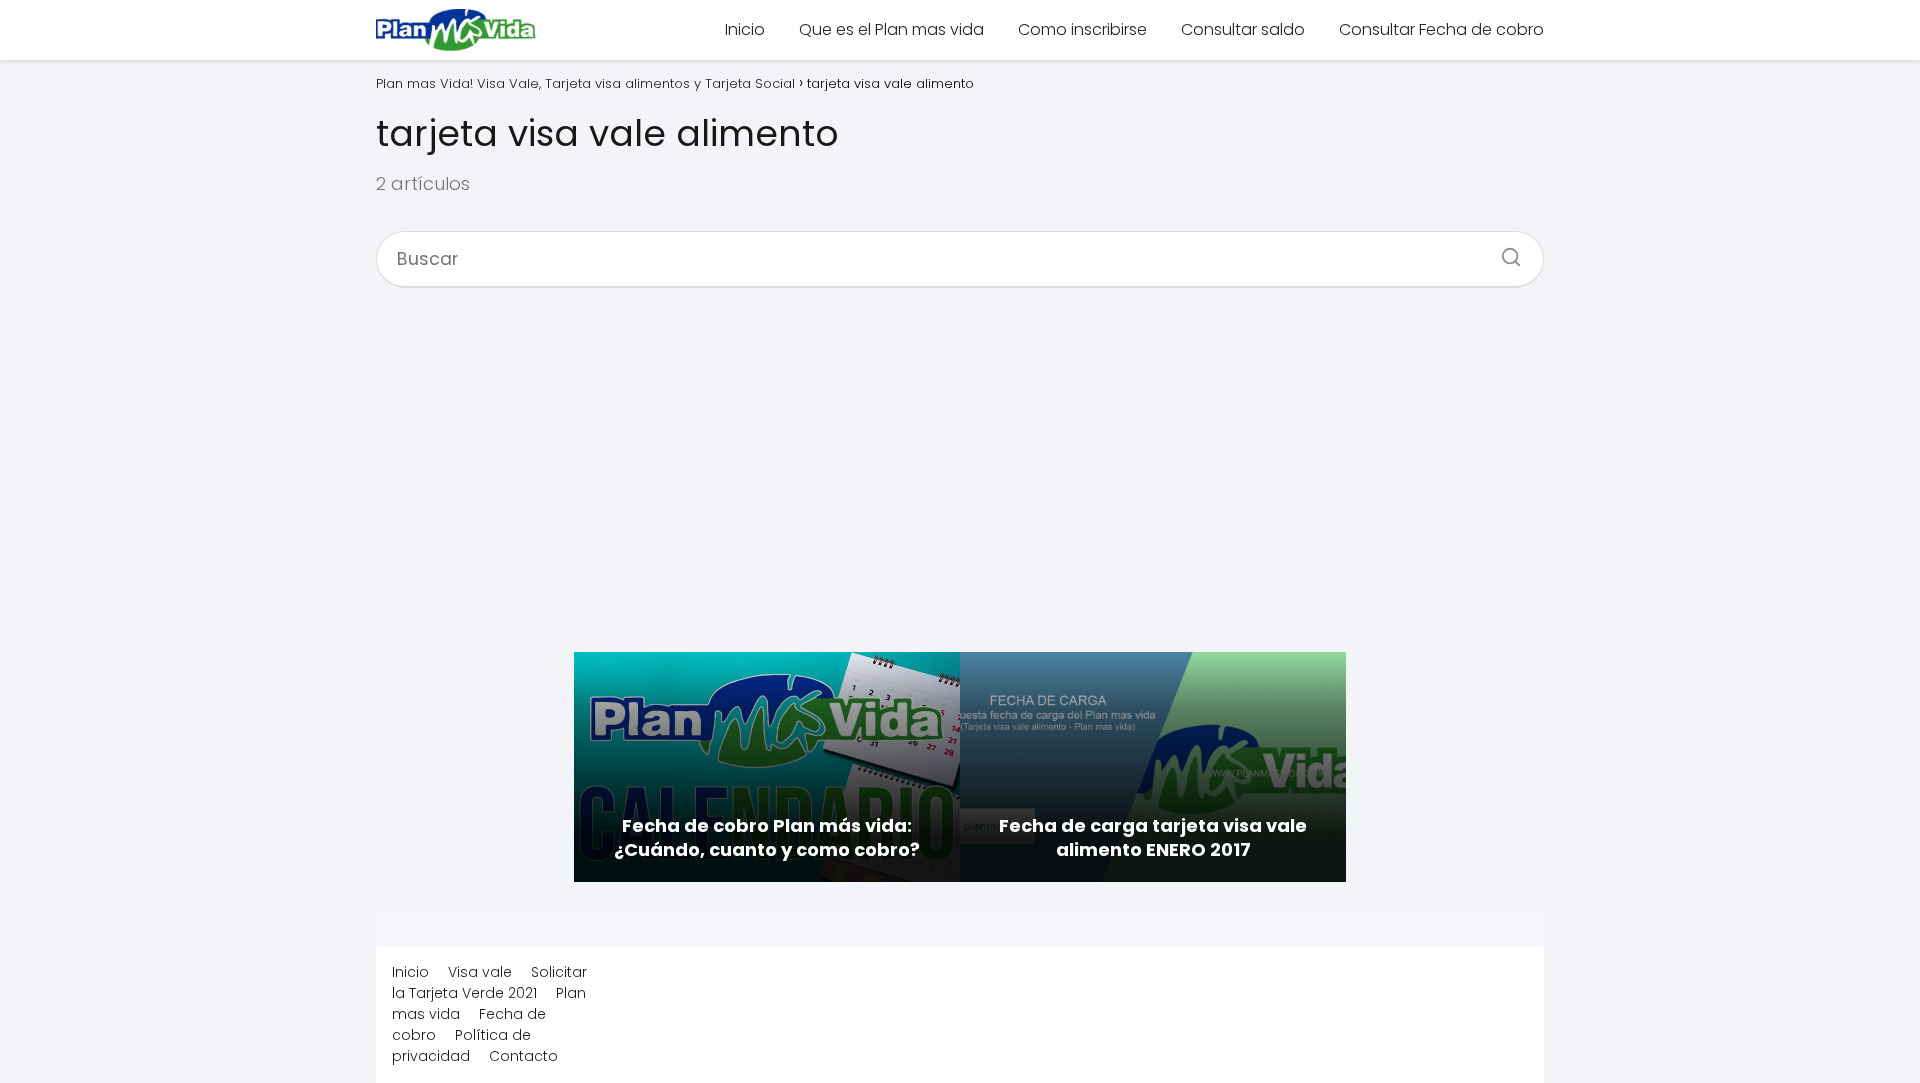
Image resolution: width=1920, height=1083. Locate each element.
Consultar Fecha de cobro (1441, 29)
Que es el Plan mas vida (891, 29)
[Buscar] (1504, 251)
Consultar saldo (1243, 29)
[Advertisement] (960, 480)
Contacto (523, 1056)
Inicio (745, 29)
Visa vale (480, 972)
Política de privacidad (461, 1045)
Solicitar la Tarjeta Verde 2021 (489, 982)
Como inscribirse (1082, 29)
